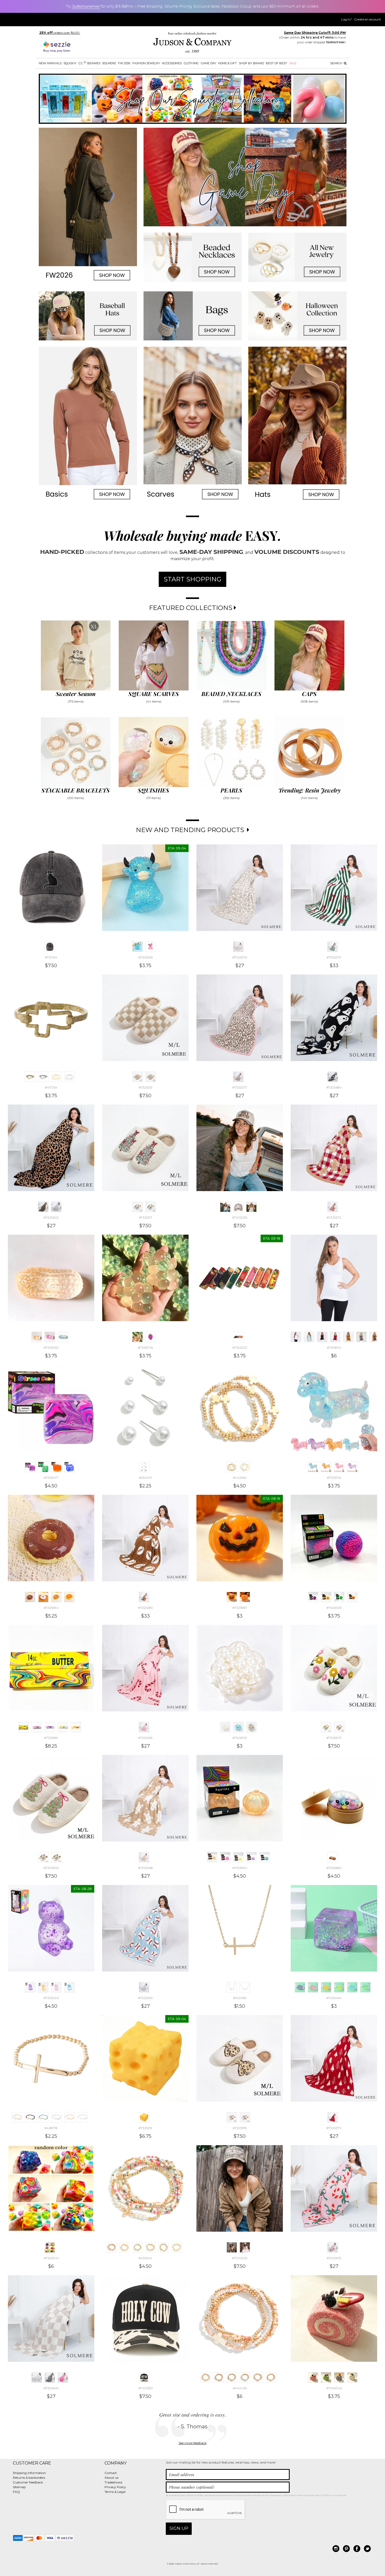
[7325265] (137, 947)
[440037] (151, 2247)
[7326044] (352, 2377)
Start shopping (192, 579)
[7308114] (296, 1337)
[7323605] (43, 1857)
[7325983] (50, 1727)
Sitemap (19, 2487)
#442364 (240, 1478)
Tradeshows (113, 2482)
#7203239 (240, 1217)
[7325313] (137, 1077)
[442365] (245, 1467)
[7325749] (326, 1467)
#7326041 (51, 2258)
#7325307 (334, 1738)
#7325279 (334, 957)
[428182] (69, 2117)
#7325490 (51, 1998)
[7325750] (339, 1467)
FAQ (16, 2492)
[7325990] (225, 1857)
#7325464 (334, 1998)
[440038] (164, 2247)
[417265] (43, 1077)
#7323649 (51, 2388)
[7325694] (30, 1597)
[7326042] (326, 2377)
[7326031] (225, 1727)
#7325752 (334, 1478)
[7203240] (238, 1207)
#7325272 (334, 1217)
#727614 (51, 957)
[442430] (258, 2377)
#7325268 (145, 1868)
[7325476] (43, 1467)
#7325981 (51, 1738)
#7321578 (240, 2128)
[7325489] (56, 1987)
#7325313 (145, 1087)
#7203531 (145, 2388)
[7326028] (339, 1597)
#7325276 (240, 957)
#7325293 (145, 1998)
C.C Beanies (89, 63)
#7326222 (240, 1348)
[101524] (245, 1987)
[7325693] (43, 1597)
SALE (293, 63)
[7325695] (56, 1597)
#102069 (240, 1998)
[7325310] (151, 1207)
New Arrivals (50, 63)
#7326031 (240, 1738)
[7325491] (69, 1987)
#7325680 (334, 1868)
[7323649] (37, 2377)
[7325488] (43, 1987)
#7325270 (334, 2128)
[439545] (137, 2247)
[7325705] (151, 1337)
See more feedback (193, 2443)
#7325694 (51, 1608)
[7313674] (309, 1337)
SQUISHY (70, 63)
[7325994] (212, 1857)
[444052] (56, 1077)
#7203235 (240, 2258)
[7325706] (137, 1337)
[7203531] (144, 2377)
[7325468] (352, 1987)
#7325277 (240, 1087)
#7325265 (145, 957)
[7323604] (56, 1857)
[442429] (245, 2377)
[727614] (50, 947)
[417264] (30, 1077)
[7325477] (30, 1467)
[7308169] (322, 1337)
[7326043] (339, 2377)
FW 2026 (124, 63)
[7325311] (137, 1207)
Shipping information (29, 2473)
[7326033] (238, 1727)
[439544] (111, 2247)
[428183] (82, 2117)
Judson (86, 6)
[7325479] (69, 1467)
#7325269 (145, 1738)
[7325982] (37, 1727)
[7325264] (151, 947)
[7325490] (30, 1987)
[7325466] (326, 1987)
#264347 (145, 1478)
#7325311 (145, 1217)
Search (337, 63)
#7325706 (145, 1348)
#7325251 (145, 2128)
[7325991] (238, 1857)
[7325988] (245, 1597)
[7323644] (56, 1207)
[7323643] (43, 1207)
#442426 (240, 2388)
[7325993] (265, 1857)
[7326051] (63, 1337)
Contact (111, 2473)
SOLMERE (109, 63)
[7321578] (232, 2117)
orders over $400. (60, 33)
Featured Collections (191, 608)
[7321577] (245, 2117)
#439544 (145, 2258)
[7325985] (76, 1727)
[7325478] (56, 1467)
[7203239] (225, 1207)
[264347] (144, 1467)
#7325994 (240, 1868)
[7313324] (335, 1337)
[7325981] (24, 1727)
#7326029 (334, 1608)
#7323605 (51, 1868)
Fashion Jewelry (146, 63)
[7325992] (251, 1857)
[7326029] (313, 1597)
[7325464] (300, 1987)
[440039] (177, 2247)
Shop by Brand (251, 63)
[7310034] (361, 1337)
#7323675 (334, 2258)
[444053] (69, 1077)
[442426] (206, 2377)
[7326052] (37, 1337)
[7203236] (245, 2247)
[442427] (219, 2377)
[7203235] (232, 2247)
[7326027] (326, 1597)
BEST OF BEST (276, 63)
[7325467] (339, 1987)
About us (111, 2478)
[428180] (43, 2117)
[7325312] (151, 1077)
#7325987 (240, 1608)
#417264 (51, 1087)
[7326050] (50, 1337)
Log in (346, 19)
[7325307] (326, 1727)
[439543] (124, 2247)
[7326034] (251, 1727)
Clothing (191, 63)
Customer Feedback (28, 2482)
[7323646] (50, 2377)
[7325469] (365, 1987)
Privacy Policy (115, 2487)
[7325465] (313, 1987)
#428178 (51, 2128)
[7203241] (251, 1207)
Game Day (208, 63)
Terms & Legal (115, 2492)
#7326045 (334, 2388)
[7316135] (375, 1337)
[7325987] (232, 1597)
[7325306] (339, 1727)
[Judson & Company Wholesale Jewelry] (192, 43)
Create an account (368, 19)
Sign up (179, 2528)
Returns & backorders (29, 2478)
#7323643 (51, 1217)
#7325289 (145, 1608)
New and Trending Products (191, 830)
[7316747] (348, 1337)
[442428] (232, 2377)
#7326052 (51, 1348)
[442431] (271, 2377)
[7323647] (63, 2377)
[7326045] (313, 2377)
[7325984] (63, 1727)
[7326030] (352, 1597)
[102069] (232, 1987)
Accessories (172, 63)
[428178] (17, 2117)
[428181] (56, 2117)
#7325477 (51, 1478)
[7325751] (352, 1467)
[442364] (232, 1467)
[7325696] (69, 1597)
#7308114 (334, 1348)
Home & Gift (227, 63)
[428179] (30, 2117)
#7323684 (334, 1087)
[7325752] (313, 1467)
